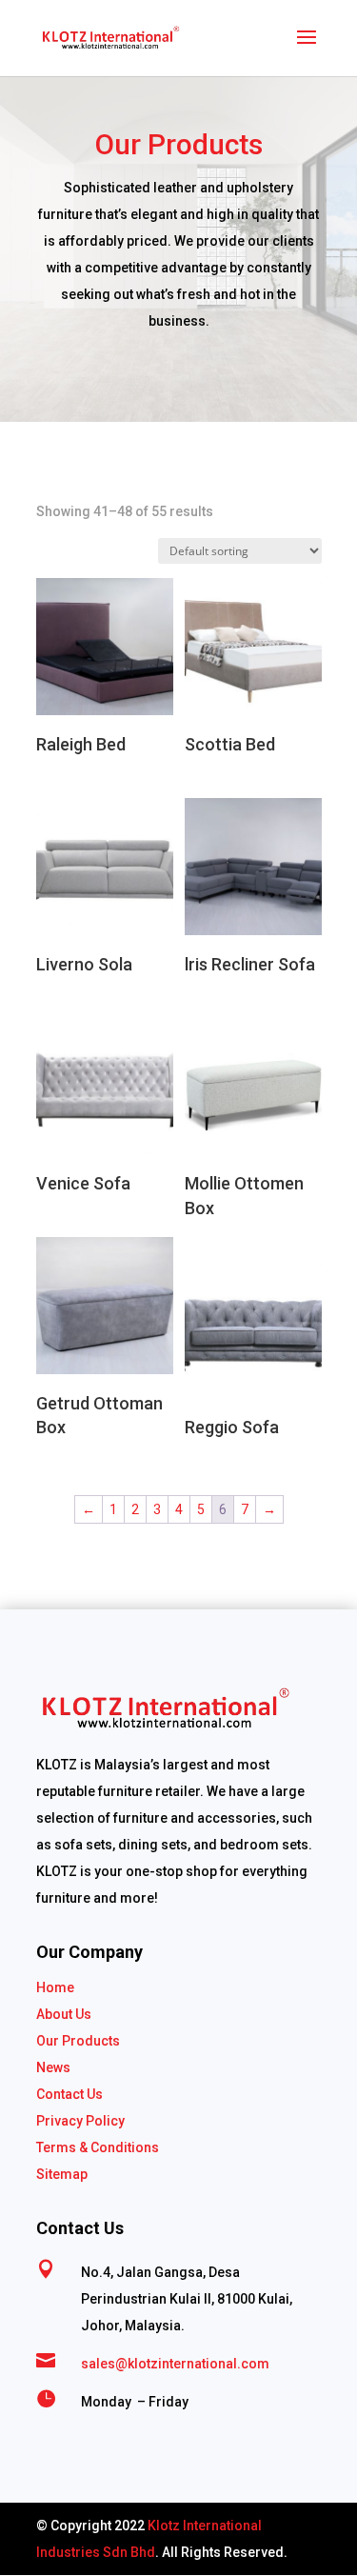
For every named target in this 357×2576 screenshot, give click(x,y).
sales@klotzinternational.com (175, 2364)
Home (55, 1987)
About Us (64, 2014)
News (53, 2067)
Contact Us (69, 2094)
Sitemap (62, 2174)
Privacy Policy (80, 2121)
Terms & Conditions (98, 2147)
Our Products (78, 2041)
